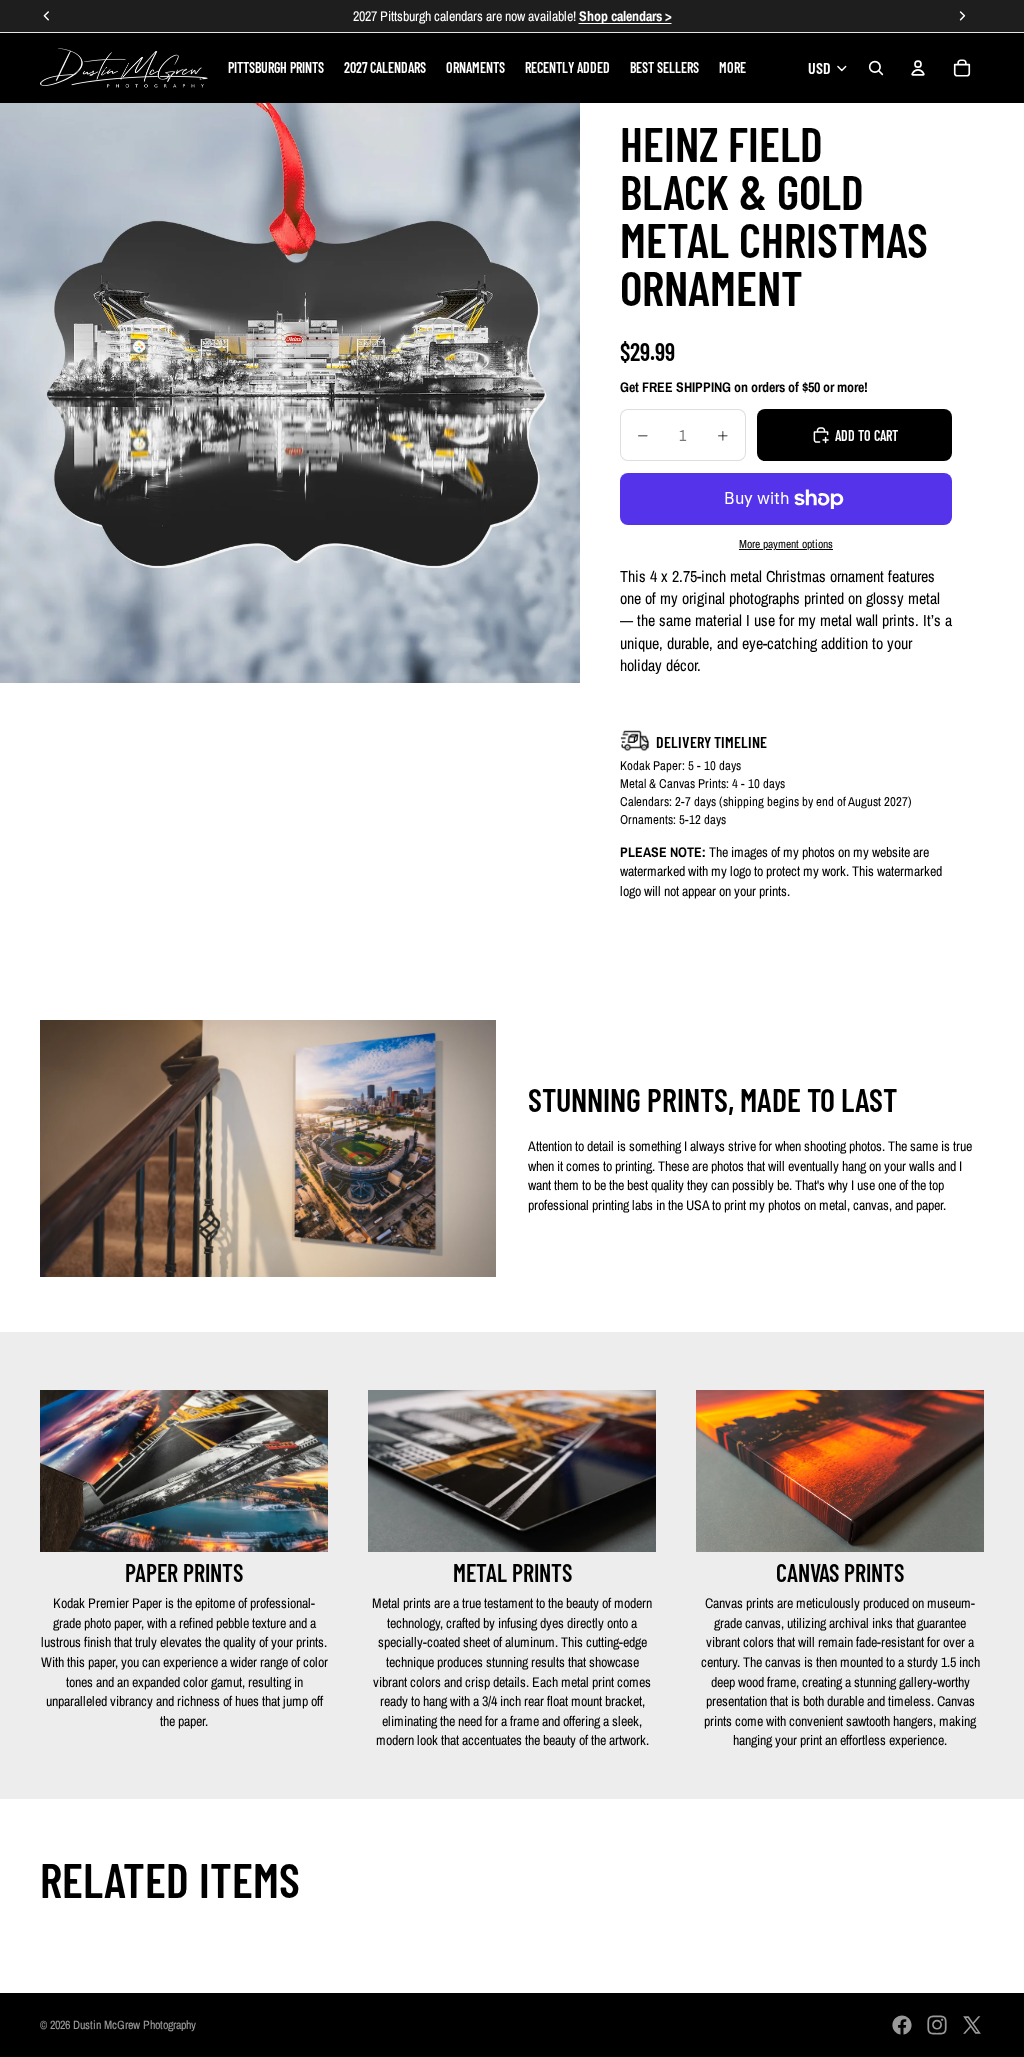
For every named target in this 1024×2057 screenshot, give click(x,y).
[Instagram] (937, 2025)
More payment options (786, 544)
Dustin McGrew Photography (134, 2025)
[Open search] (876, 68)
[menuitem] (732, 68)
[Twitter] (972, 2025)
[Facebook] (902, 2025)
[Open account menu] (918, 68)
